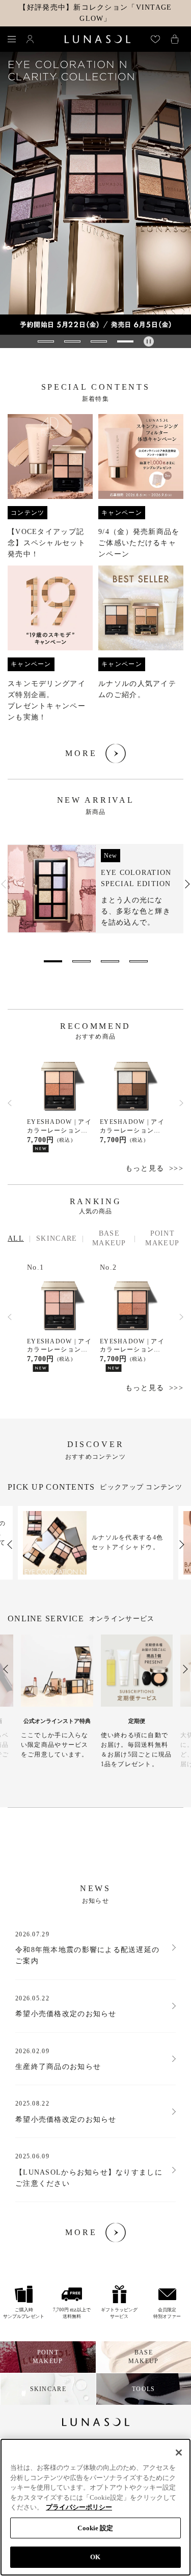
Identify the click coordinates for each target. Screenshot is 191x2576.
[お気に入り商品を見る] (155, 39)
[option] (95, 889)
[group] (95, 193)
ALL (16, 1238)
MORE (81, 753)
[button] (46, 341)
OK (95, 2557)
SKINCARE (57, 1238)
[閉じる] (179, 2453)
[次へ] (181, 1103)
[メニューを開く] (12, 39)
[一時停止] (149, 341)
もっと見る (145, 1168)
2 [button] (81, 961)
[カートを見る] (175, 39)
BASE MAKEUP (109, 1238)
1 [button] (53, 961)
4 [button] (139, 961)
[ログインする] (30, 39)
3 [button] (110, 961)
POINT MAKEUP (162, 1238)
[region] (95, 2507)
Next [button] (187, 884)
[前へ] (10, 1103)
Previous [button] (4, 884)
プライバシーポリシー (79, 2507)
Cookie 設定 (95, 2528)
